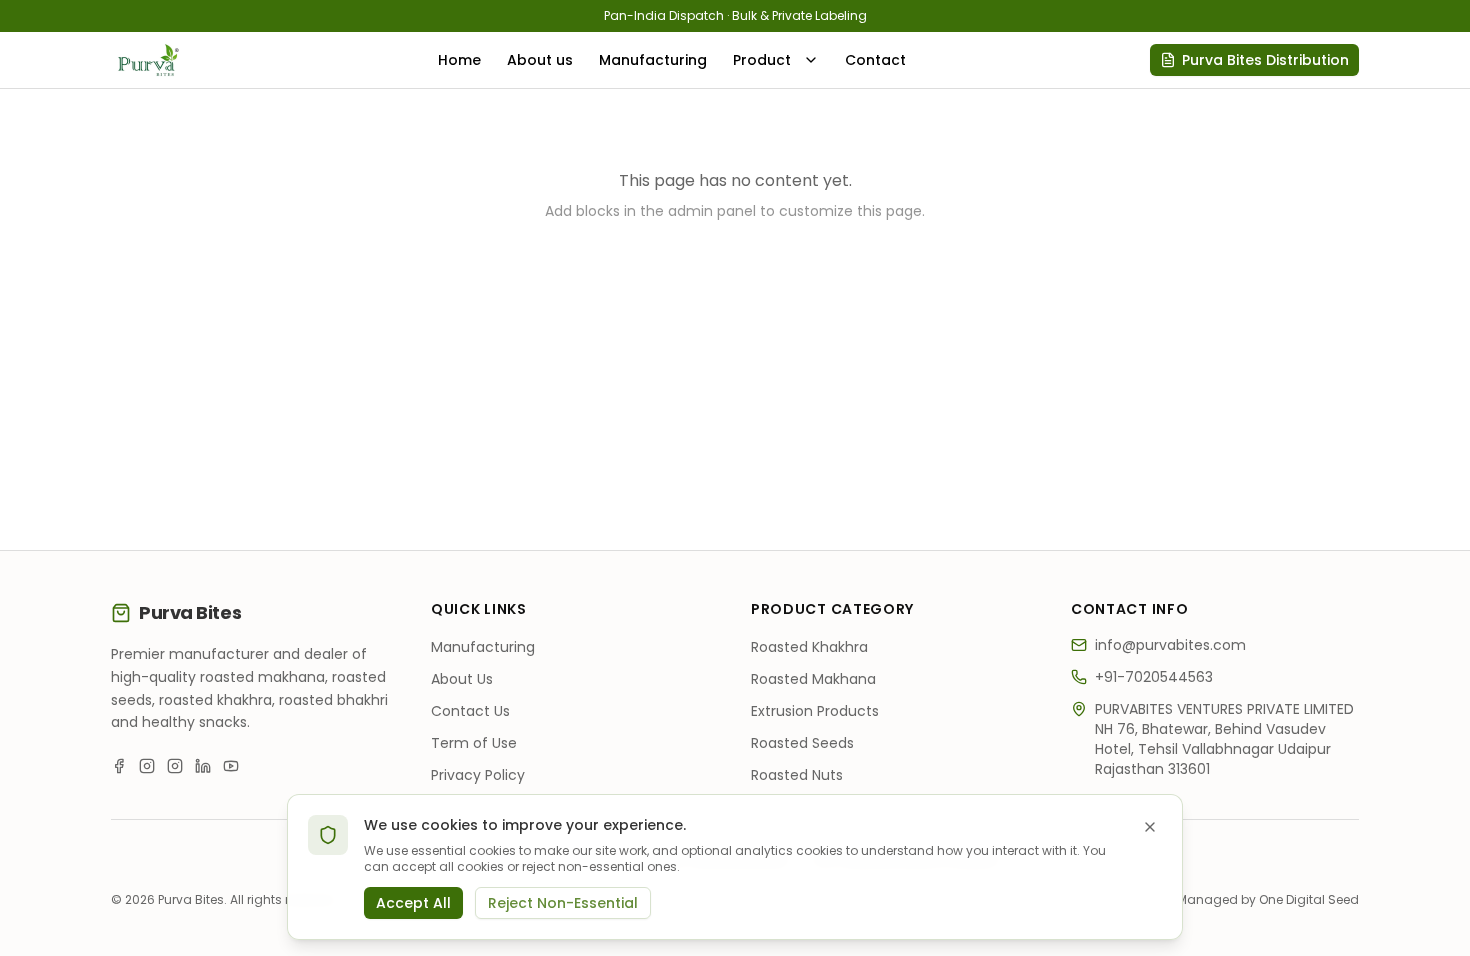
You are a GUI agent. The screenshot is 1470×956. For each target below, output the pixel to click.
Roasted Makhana (813, 679)
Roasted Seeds (802, 743)
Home (459, 60)
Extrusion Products (815, 711)
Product (762, 60)
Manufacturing (653, 60)
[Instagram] (147, 766)
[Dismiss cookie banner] (1150, 827)
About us (540, 60)
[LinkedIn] (203, 766)
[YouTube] (231, 766)
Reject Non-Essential (563, 903)
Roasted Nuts (797, 775)
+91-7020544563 (1154, 677)
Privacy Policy (478, 775)
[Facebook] (119, 766)
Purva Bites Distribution (1265, 60)
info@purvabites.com (1170, 645)
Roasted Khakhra (809, 647)
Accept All (413, 903)
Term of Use (474, 743)
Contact (875, 60)
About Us (462, 679)
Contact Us (470, 711)
